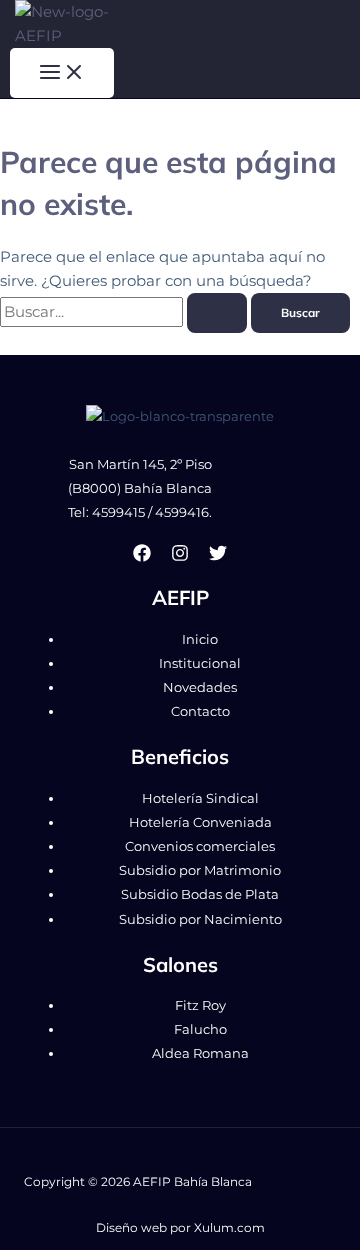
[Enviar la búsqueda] (217, 313)
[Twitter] (218, 557)
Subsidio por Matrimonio (200, 870)
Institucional (200, 663)
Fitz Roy (200, 1005)
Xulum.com (229, 1228)
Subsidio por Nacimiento (200, 919)
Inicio (200, 639)
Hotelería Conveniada (200, 822)
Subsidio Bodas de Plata (200, 894)
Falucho (200, 1029)
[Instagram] (180, 557)
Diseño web (131, 1228)
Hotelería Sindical (200, 798)
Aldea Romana (200, 1053)
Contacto (200, 711)
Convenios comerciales (200, 846)
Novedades (200, 687)
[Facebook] (142, 557)
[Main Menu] (62, 73)
